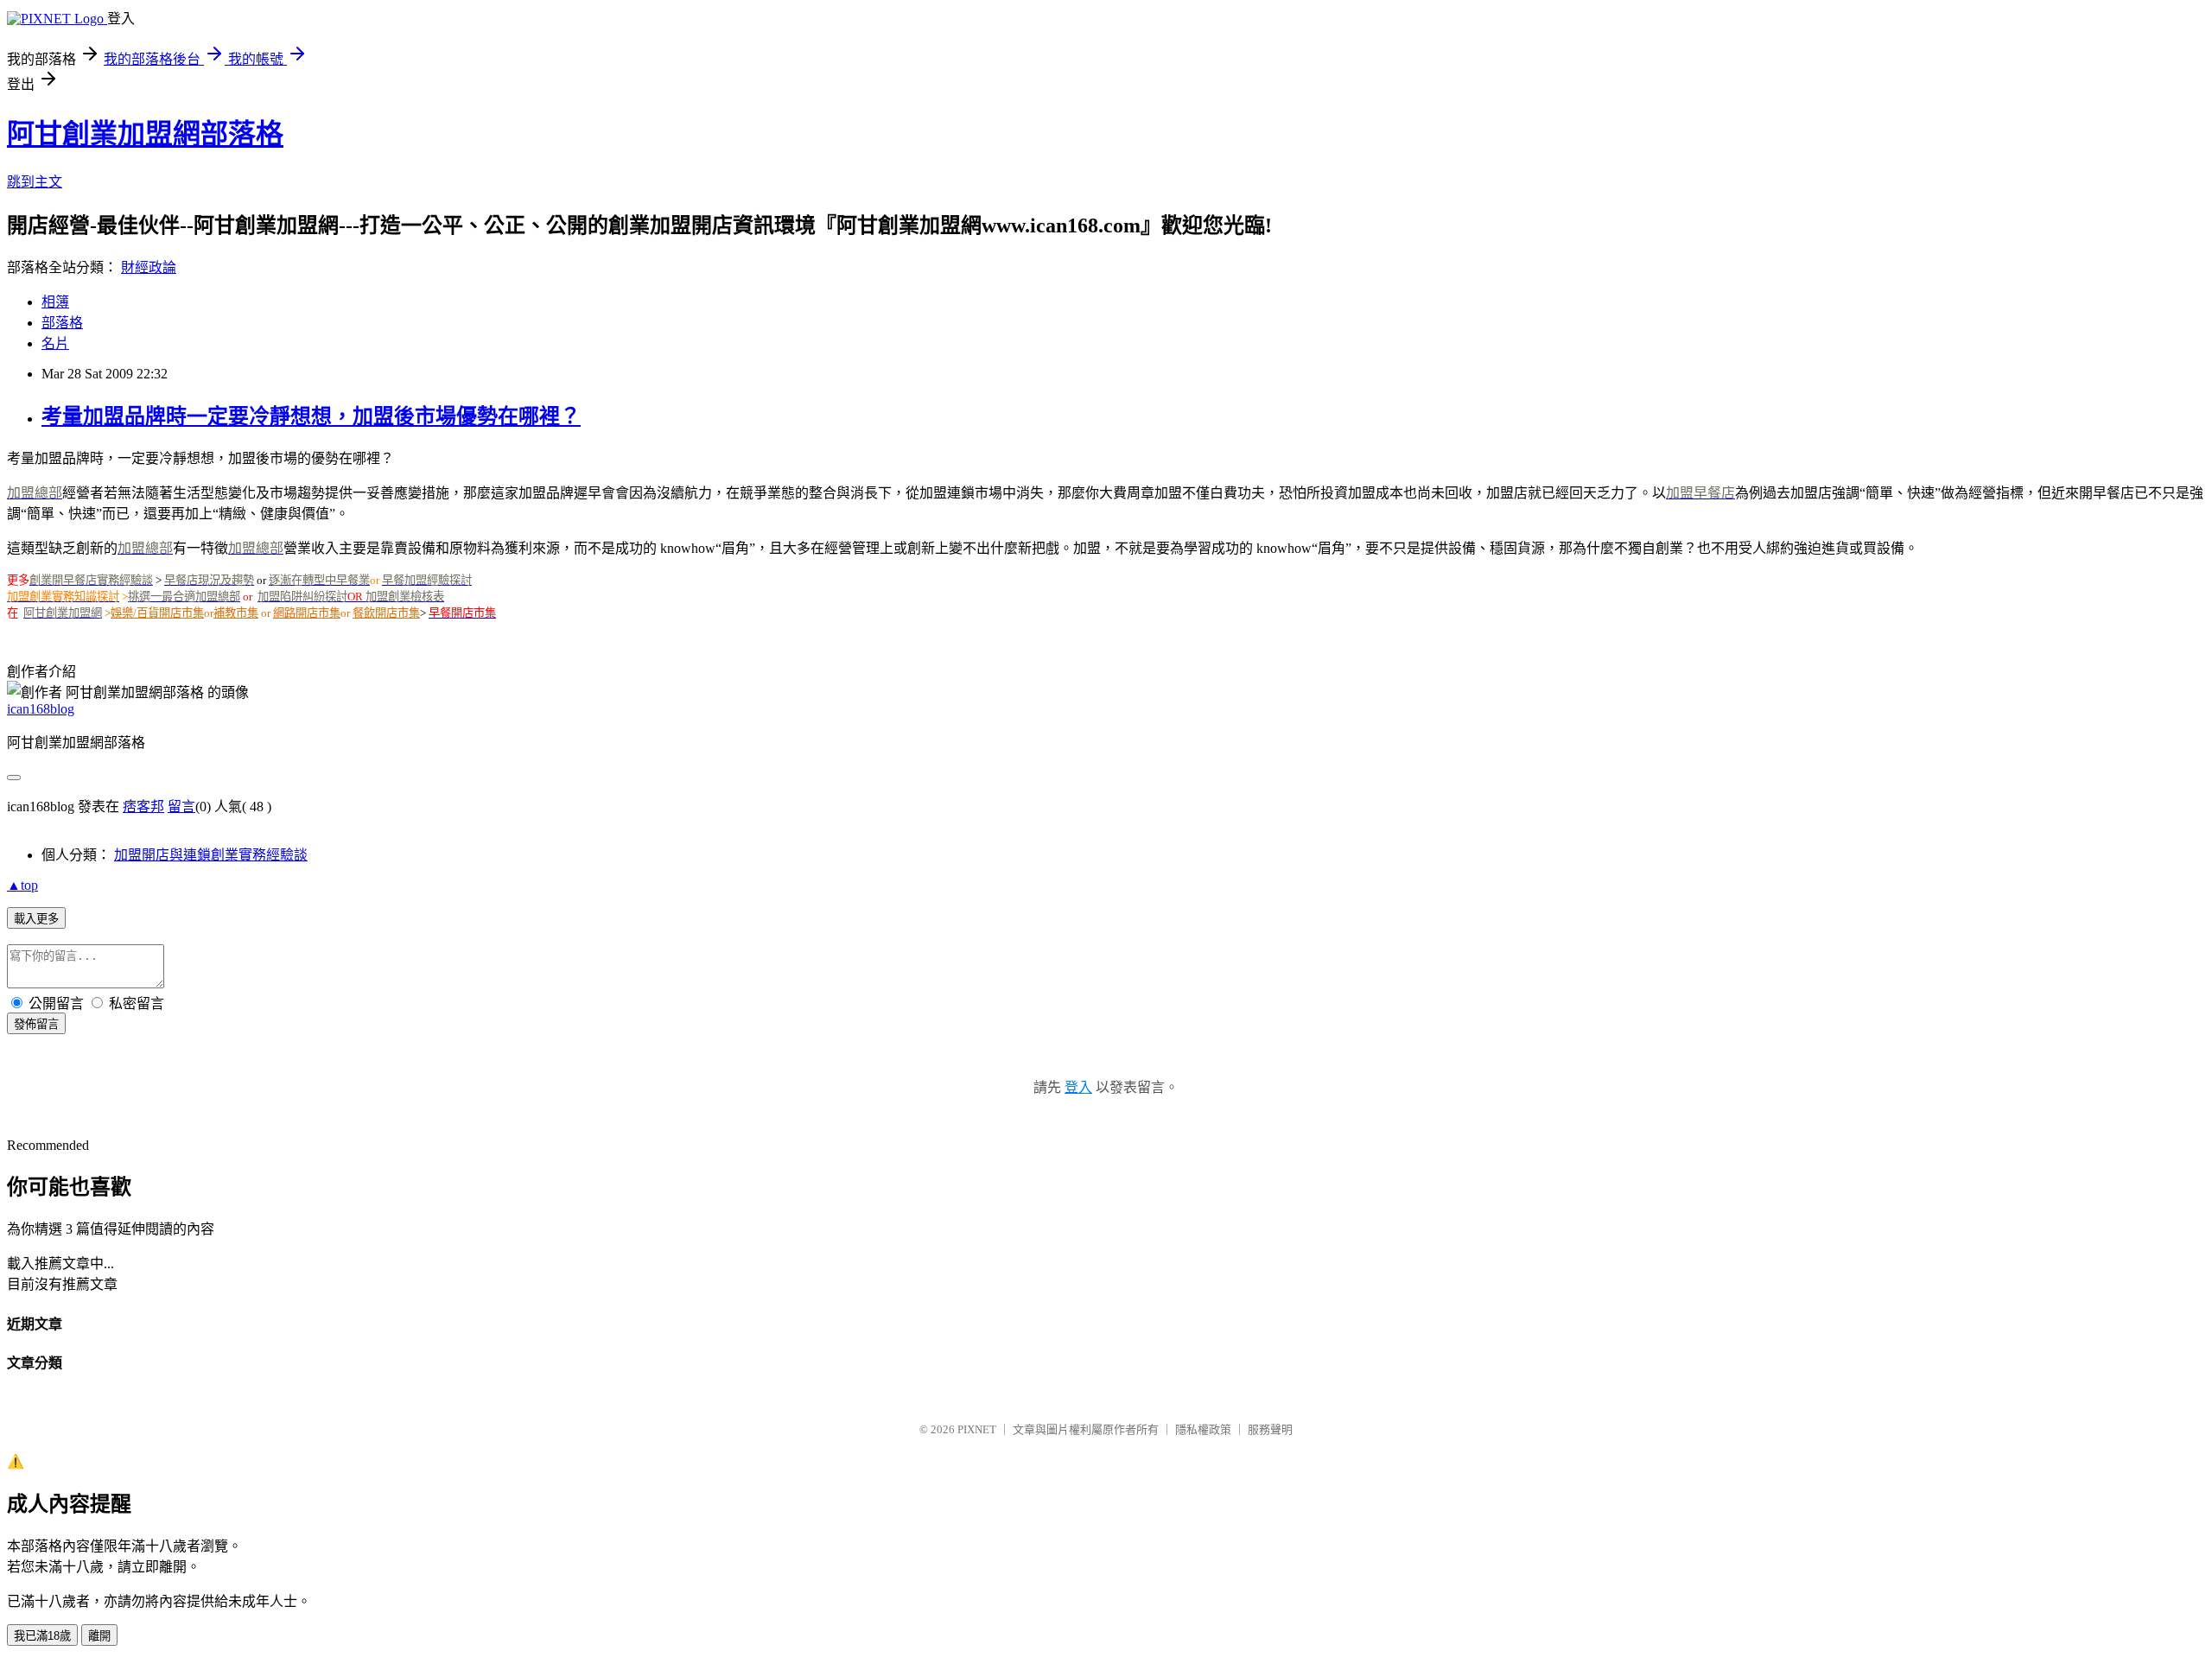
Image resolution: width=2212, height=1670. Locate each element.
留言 (181, 806)
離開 (99, 1636)
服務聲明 (1270, 1429)
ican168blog (41, 709)
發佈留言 (36, 1024)
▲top (22, 885)
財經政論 (149, 267)
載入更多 (36, 919)
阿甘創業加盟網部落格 (145, 134)
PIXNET (977, 1429)
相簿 (55, 302)
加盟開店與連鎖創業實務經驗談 (211, 855)
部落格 (62, 323)
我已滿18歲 (42, 1636)
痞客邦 (143, 806)
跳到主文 (35, 182)
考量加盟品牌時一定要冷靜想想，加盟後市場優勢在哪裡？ (311, 416)
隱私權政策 (1203, 1429)
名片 (55, 343)
